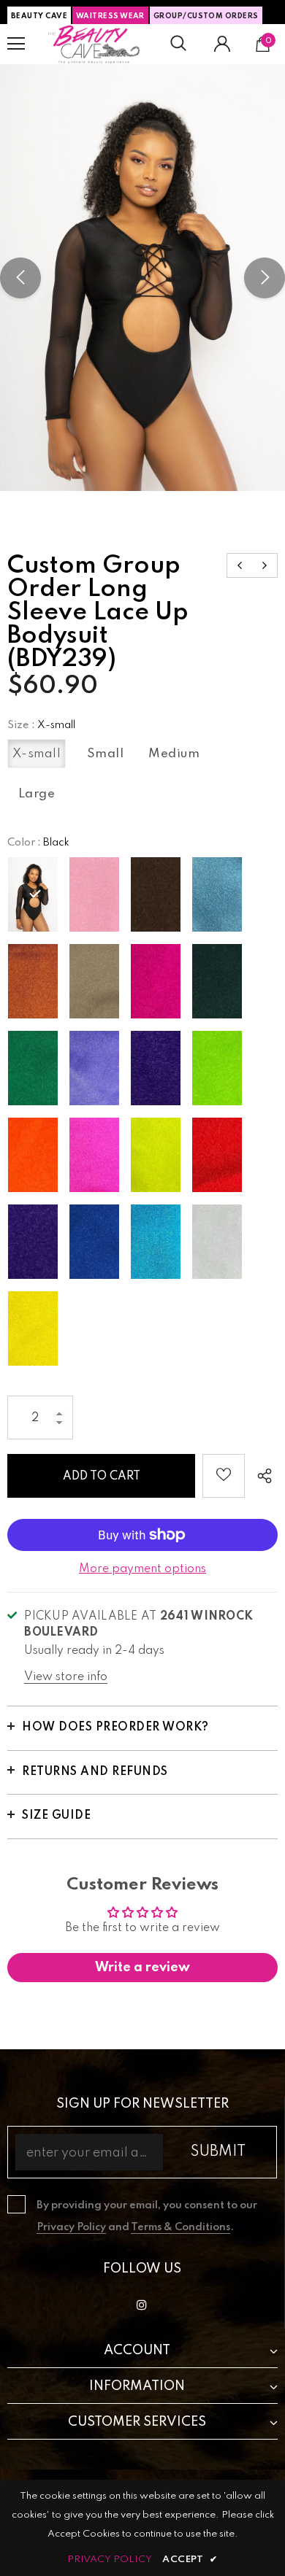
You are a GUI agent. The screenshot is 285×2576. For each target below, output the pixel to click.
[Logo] (94, 44)
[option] (142, 278)
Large (37, 794)
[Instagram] (142, 2305)
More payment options (142, 1569)
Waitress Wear (110, 16)
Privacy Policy (71, 2227)
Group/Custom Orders (206, 16)
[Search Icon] (178, 44)
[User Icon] (222, 44)
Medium (174, 754)
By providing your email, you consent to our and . (147, 2216)
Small (106, 754)
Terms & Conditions (180, 2227)
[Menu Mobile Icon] (16, 44)
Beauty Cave (39, 16)
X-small (37, 754)
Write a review (142, 1968)
